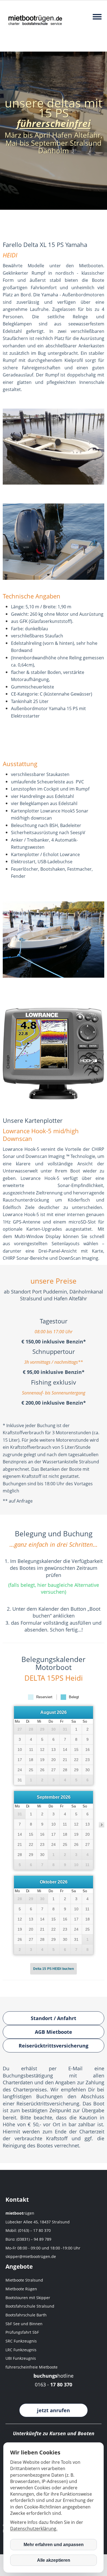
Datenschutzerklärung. (34, 2529)
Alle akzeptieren (54, 2560)
